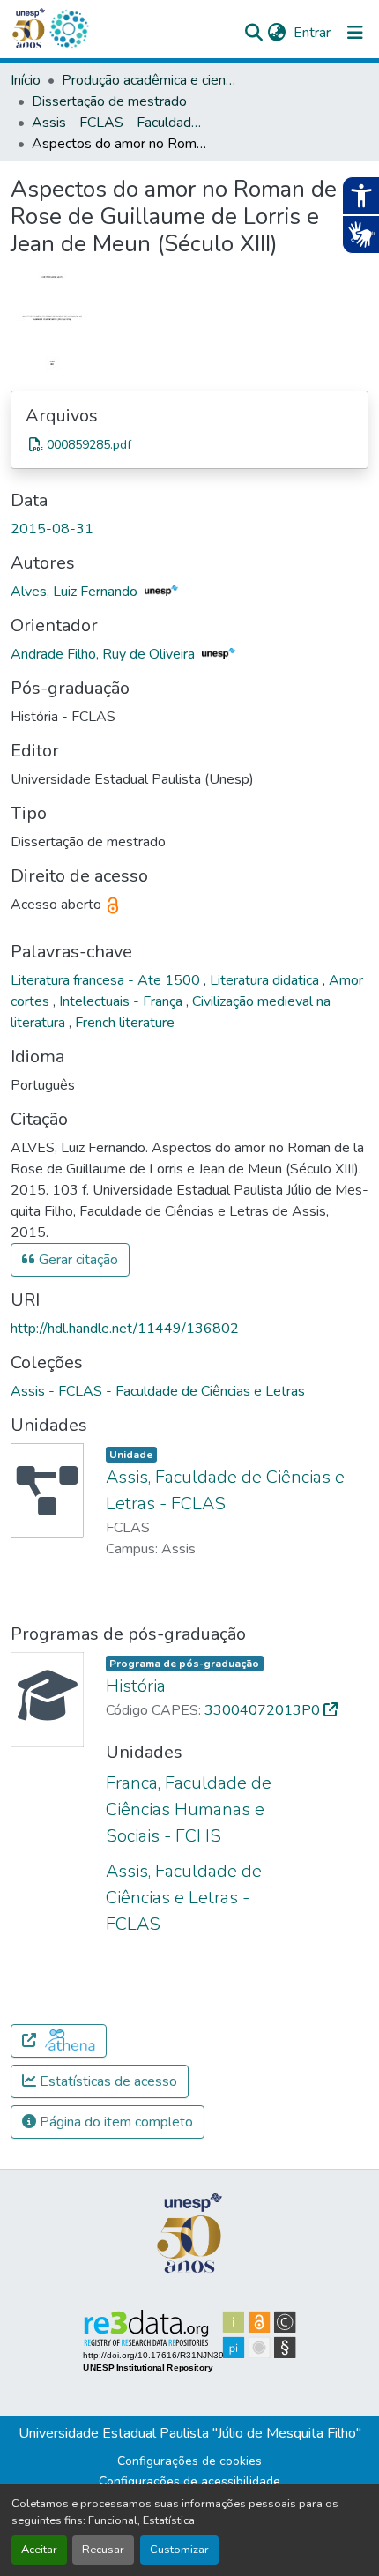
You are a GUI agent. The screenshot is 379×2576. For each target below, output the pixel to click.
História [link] (136, 1686)
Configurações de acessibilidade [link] (189, 2481)
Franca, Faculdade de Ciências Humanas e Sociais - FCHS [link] (189, 1809)
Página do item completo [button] (115, 2122)
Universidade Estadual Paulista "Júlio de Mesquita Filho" (190, 2433)
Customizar (179, 2550)
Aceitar (39, 2550)
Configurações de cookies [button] (189, 2461)
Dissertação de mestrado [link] (109, 101)
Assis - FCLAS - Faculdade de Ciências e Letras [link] (120, 123)
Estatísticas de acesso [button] (107, 2081)
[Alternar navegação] (355, 33)
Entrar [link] (312, 33)
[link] (189, 444)
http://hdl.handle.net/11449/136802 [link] (125, 1329)
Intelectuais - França (123, 1001)
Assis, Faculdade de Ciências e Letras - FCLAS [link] (184, 1898)
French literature (125, 1023)
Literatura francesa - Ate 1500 (107, 980)
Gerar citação (77, 1260)
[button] (69, 29)
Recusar (103, 2550)
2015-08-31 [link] (52, 529)
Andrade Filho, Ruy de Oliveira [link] (104, 654)
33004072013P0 (264, 1710)
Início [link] (26, 80)
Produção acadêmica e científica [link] (150, 80)
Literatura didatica (266, 980)
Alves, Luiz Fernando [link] (76, 592)
